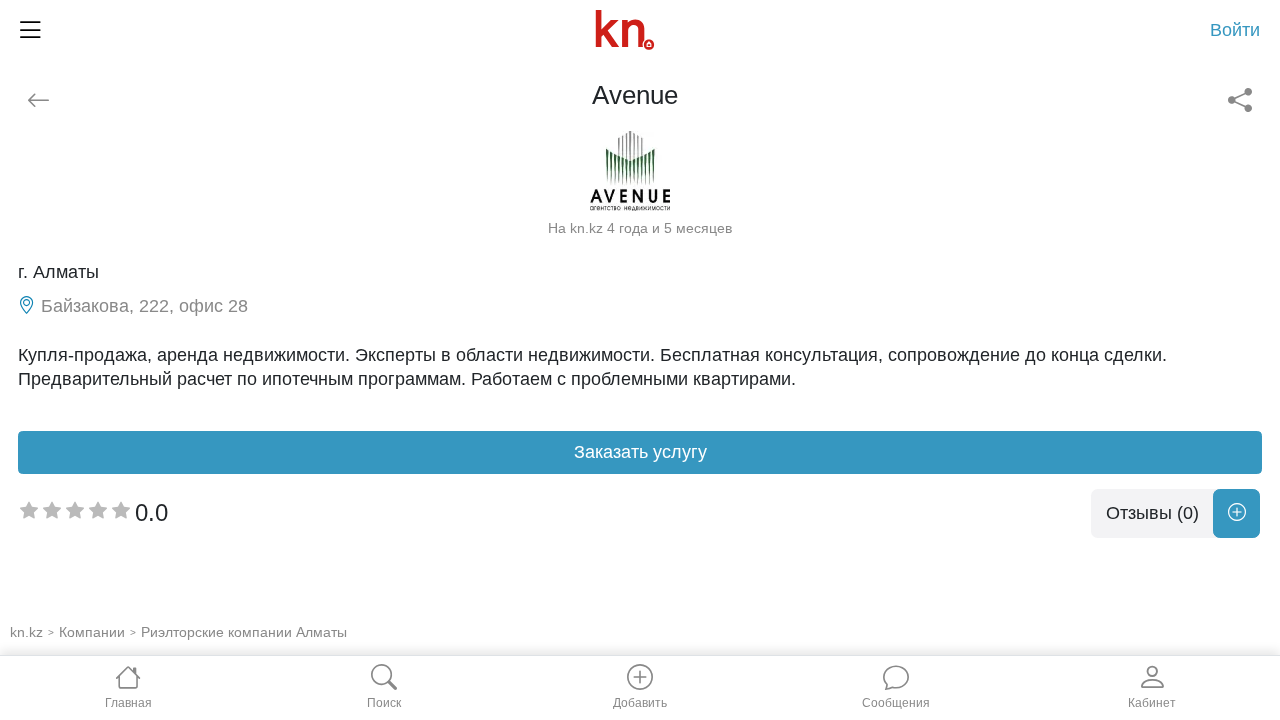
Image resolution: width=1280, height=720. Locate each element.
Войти (1235, 30)
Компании (92, 632)
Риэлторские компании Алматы (244, 632)
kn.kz (26, 632)
